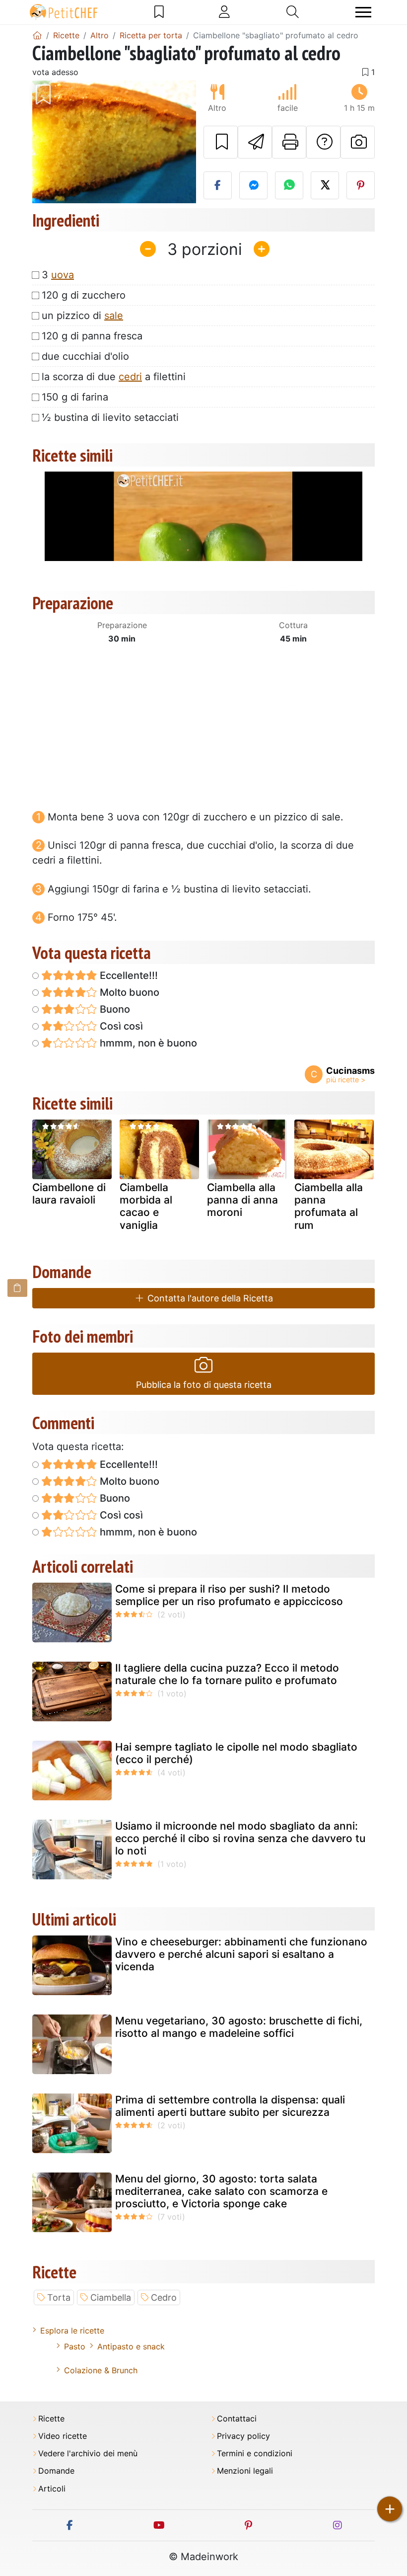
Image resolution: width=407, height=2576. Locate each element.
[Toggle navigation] (363, 12)
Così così (120, 1026)
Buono (114, 1009)
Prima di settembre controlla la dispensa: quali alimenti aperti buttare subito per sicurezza (230, 2106)
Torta (59, 2297)
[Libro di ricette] (159, 12)
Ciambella (111, 2297)
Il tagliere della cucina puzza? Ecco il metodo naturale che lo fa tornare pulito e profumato (227, 1674)
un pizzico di (82, 316)
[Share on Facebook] (218, 185)
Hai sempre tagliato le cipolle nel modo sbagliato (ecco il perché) (236, 1753)
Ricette (51, 2419)
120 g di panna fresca (92, 336)
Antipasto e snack (131, 2346)
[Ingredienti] (17, 1288)
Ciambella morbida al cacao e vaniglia (146, 1206)
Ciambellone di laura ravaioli (69, 1194)
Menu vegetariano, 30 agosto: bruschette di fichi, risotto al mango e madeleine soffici (239, 2027)
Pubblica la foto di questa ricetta (204, 1385)
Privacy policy (243, 2436)
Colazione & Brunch (101, 2370)
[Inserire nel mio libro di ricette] (221, 142)
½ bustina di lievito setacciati (110, 417)
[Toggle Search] (293, 12)
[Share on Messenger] (253, 185)
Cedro (164, 2297)
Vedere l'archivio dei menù (88, 2454)
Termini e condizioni (255, 2454)
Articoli (52, 2489)
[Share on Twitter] (325, 185)
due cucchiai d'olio (85, 356)
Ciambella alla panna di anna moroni (242, 1200)
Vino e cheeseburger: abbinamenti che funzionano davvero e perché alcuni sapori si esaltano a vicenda (241, 1954)
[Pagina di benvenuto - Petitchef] (37, 35)
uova (63, 275)
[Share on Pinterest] (361, 185)
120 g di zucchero (84, 295)
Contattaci (237, 2419)
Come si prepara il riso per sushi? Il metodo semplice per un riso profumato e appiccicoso (229, 1595)
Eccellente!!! (128, 975)
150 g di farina (75, 397)
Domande (56, 2471)
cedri (130, 377)
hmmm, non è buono (147, 1043)
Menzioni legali (245, 2471)
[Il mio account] (224, 12)
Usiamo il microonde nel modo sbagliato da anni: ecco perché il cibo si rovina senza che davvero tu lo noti (240, 1838)
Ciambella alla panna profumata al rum (329, 1206)
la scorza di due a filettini (114, 377)
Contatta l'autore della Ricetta (209, 1298)
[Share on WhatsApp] (289, 185)
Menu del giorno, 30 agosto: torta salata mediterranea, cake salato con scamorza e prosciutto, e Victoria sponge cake (221, 2191)
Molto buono (128, 992)
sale (114, 316)
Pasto (75, 2346)
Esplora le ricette (72, 2331)
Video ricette (63, 2436)
